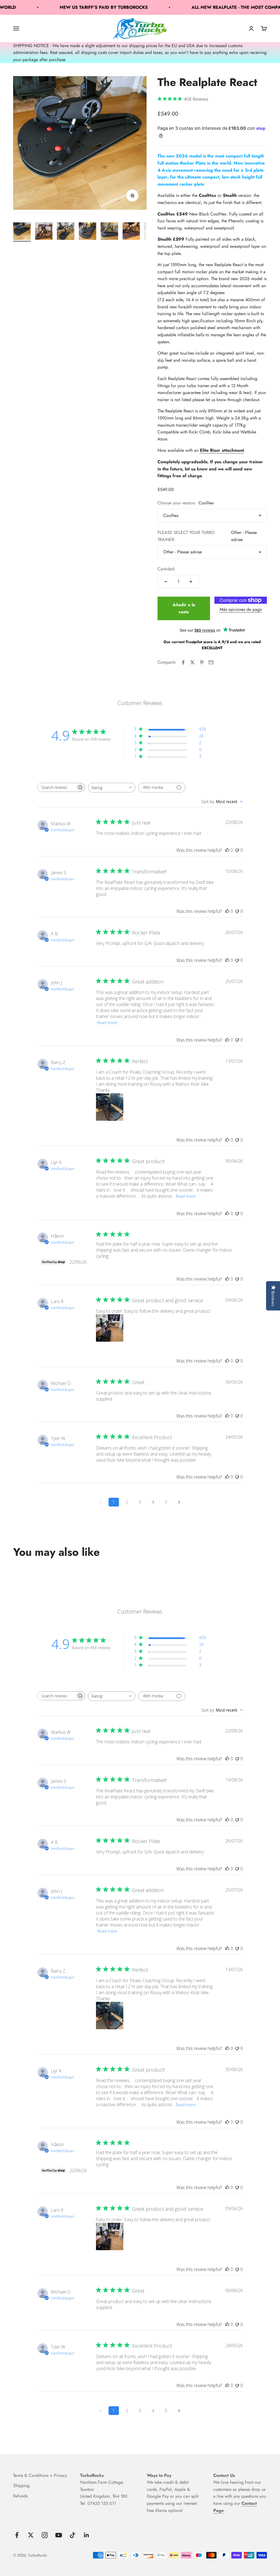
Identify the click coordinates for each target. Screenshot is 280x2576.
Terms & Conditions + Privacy (40, 2475)
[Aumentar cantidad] (191, 582)
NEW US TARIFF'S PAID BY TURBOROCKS (75, 7)
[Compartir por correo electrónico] (211, 662)
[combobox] (112, 788)
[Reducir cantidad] (166, 582)
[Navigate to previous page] (101, 1502)
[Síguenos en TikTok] (73, 2535)
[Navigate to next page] (179, 1502)
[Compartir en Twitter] (192, 662)
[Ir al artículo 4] (87, 232)
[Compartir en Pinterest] (202, 662)
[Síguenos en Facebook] (17, 2535)
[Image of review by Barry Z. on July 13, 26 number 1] (110, 1107)
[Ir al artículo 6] (131, 232)
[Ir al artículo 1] (22, 232)
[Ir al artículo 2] (44, 232)
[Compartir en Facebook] (183, 662)
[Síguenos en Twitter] (31, 2535)
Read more (107, 1023)
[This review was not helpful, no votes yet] (237, 850)
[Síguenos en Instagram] (45, 2535)
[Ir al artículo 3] (66, 232)
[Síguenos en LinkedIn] (87, 2535)
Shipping (21, 2486)
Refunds (20, 2496)
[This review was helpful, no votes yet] (227, 850)
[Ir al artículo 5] (109, 232)
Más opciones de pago (241, 609)
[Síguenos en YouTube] (59, 2535)
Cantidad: (167, 569)
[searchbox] (56, 787)
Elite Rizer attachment (222, 450)
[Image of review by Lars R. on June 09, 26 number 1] (110, 1328)
